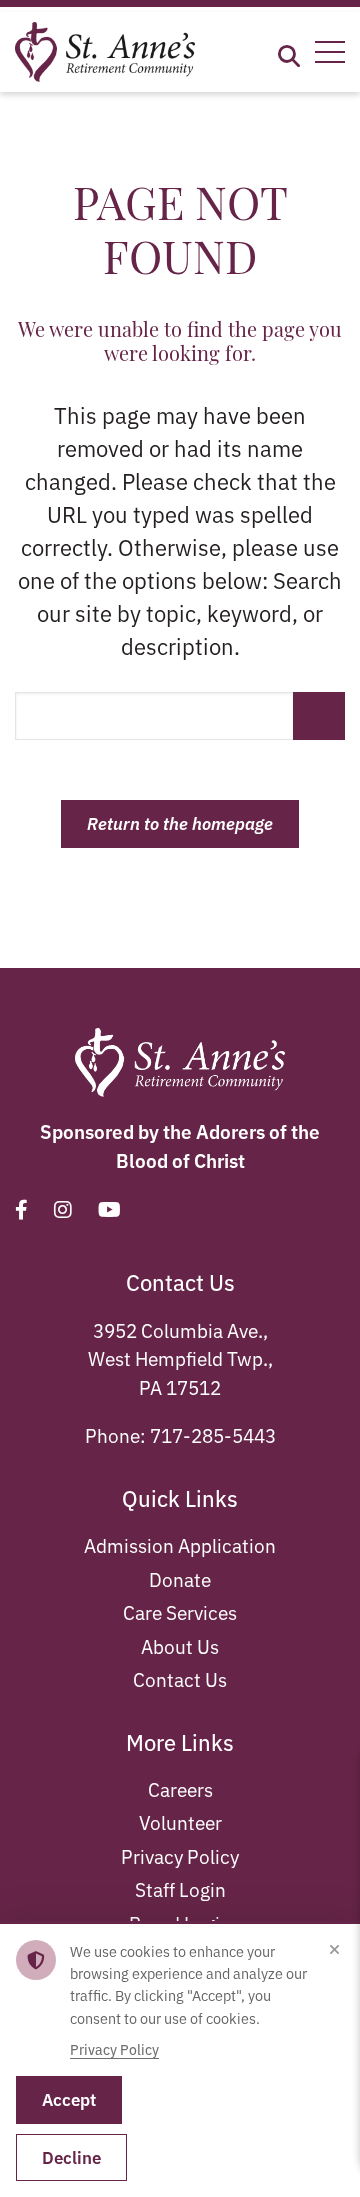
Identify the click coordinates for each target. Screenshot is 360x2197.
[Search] (289, 52)
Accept (69, 2099)
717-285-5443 (213, 1434)
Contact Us (180, 1678)
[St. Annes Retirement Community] (105, 48)
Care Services (180, 1611)
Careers (180, 1788)
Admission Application (180, 1544)
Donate (180, 1578)
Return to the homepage (180, 823)
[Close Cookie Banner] (334, 1950)
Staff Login (180, 1888)
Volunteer (180, 1821)
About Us (180, 1645)
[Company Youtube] (109, 1209)
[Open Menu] (330, 52)
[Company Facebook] (21, 1209)
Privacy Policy (180, 1855)
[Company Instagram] (63, 1209)
